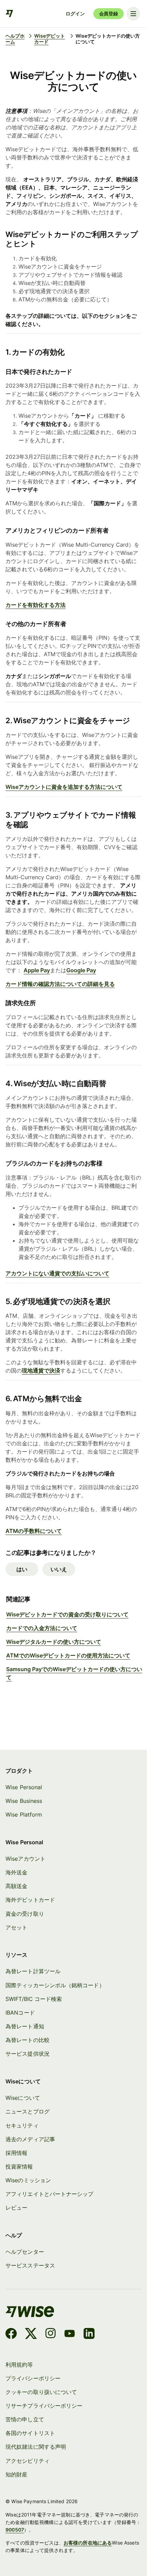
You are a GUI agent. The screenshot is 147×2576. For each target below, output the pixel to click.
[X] (31, 2334)
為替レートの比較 (28, 2040)
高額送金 (16, 1886)
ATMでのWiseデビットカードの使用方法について (68, 1655)
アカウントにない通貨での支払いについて (57, 1273)
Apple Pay (37, 970)
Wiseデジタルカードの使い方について (54, 1642)
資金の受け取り (25, 1914)
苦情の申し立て (25, 2419)
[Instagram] (51, 2334)
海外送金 (16, 1872)
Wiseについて (23, 2098)
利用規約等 (19, 2365)
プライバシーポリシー (33, 2378)
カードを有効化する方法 (36, 605)
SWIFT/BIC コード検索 (34, 1999)
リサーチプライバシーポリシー (44, 2406)
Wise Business (24, 1801)
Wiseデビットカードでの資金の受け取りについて (67, 1614)
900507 (15, 2530)
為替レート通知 (25, 2026)
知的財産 (16, 2474)
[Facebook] (11, 2334)
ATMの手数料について (34, 1531)
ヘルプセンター (25, 2252)
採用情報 (16, 2153)
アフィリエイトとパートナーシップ (49, 2194)
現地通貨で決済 (41, 1370)
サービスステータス (30, 2265)
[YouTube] (70, 2334)
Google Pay (81, 970)
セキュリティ (22, 2125)
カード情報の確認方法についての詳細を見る (60, 984)
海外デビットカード (30, 1900)
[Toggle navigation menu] (133, 14)
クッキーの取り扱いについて (41, 2392)
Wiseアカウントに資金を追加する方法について (64, 787)
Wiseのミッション (28, 2180)
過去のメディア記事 (30, 2139)
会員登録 (109, 14)
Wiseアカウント (25, 1859)
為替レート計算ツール (33, 1971)
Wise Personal (24, 1787)
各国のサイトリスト (30, 2433)
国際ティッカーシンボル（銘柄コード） (55, 1985)
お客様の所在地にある (88, 2543)
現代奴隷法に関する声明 (36, 2447)
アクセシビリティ (28, 2461)
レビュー (16, 2208)
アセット (16, 1927)
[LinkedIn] (89, 2334)
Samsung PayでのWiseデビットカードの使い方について (74, 1673)
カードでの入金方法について (42, 1628)
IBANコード (20, 2013)
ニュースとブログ (28, 2111)
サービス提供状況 (28, 2054)
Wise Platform (24, 1814)
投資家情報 (19, 2167)
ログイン (75, 14)
